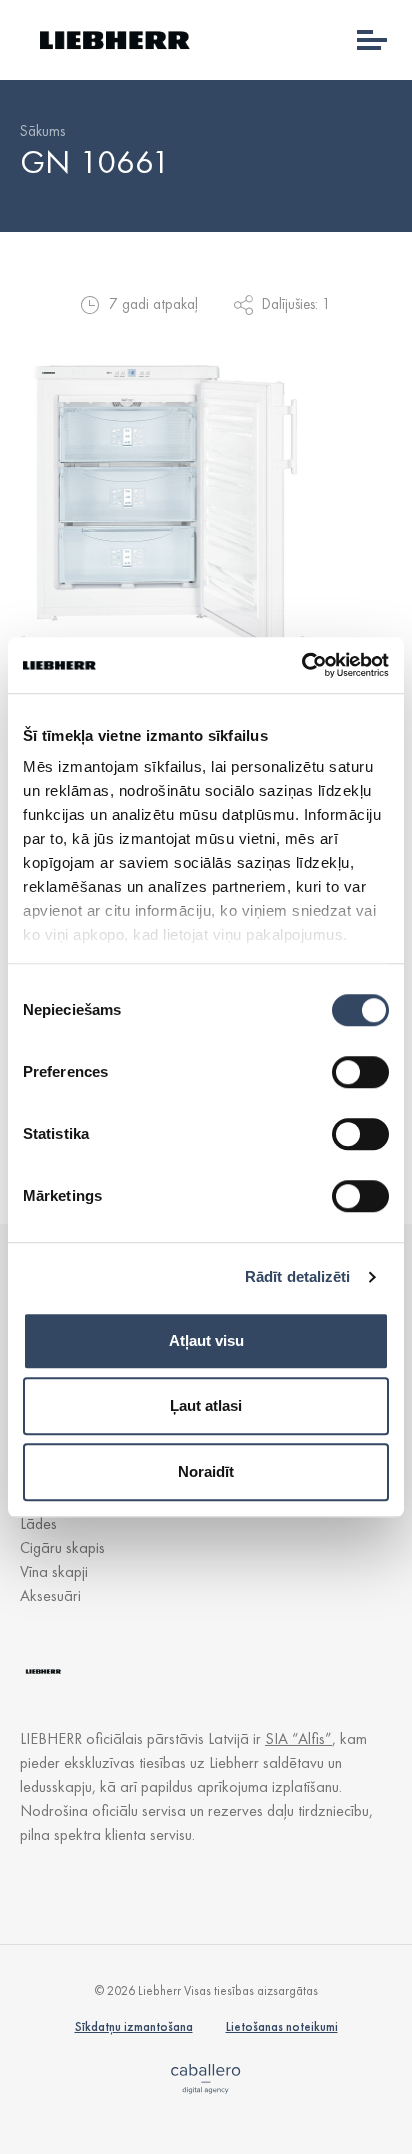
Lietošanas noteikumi (282, 2026)
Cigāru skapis (62, 1547)
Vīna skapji (54, 1571)
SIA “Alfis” (298, 1738)
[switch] (360, 1072)
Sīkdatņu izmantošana (134, 2026)
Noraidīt (206, 1471)
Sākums (42, 131)
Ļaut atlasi (206, 1405)
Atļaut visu (206, 1340)
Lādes (38, 1523)
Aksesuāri (50, 1595)
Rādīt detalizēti (298, 1276)
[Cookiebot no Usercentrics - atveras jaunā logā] (301, 665)
